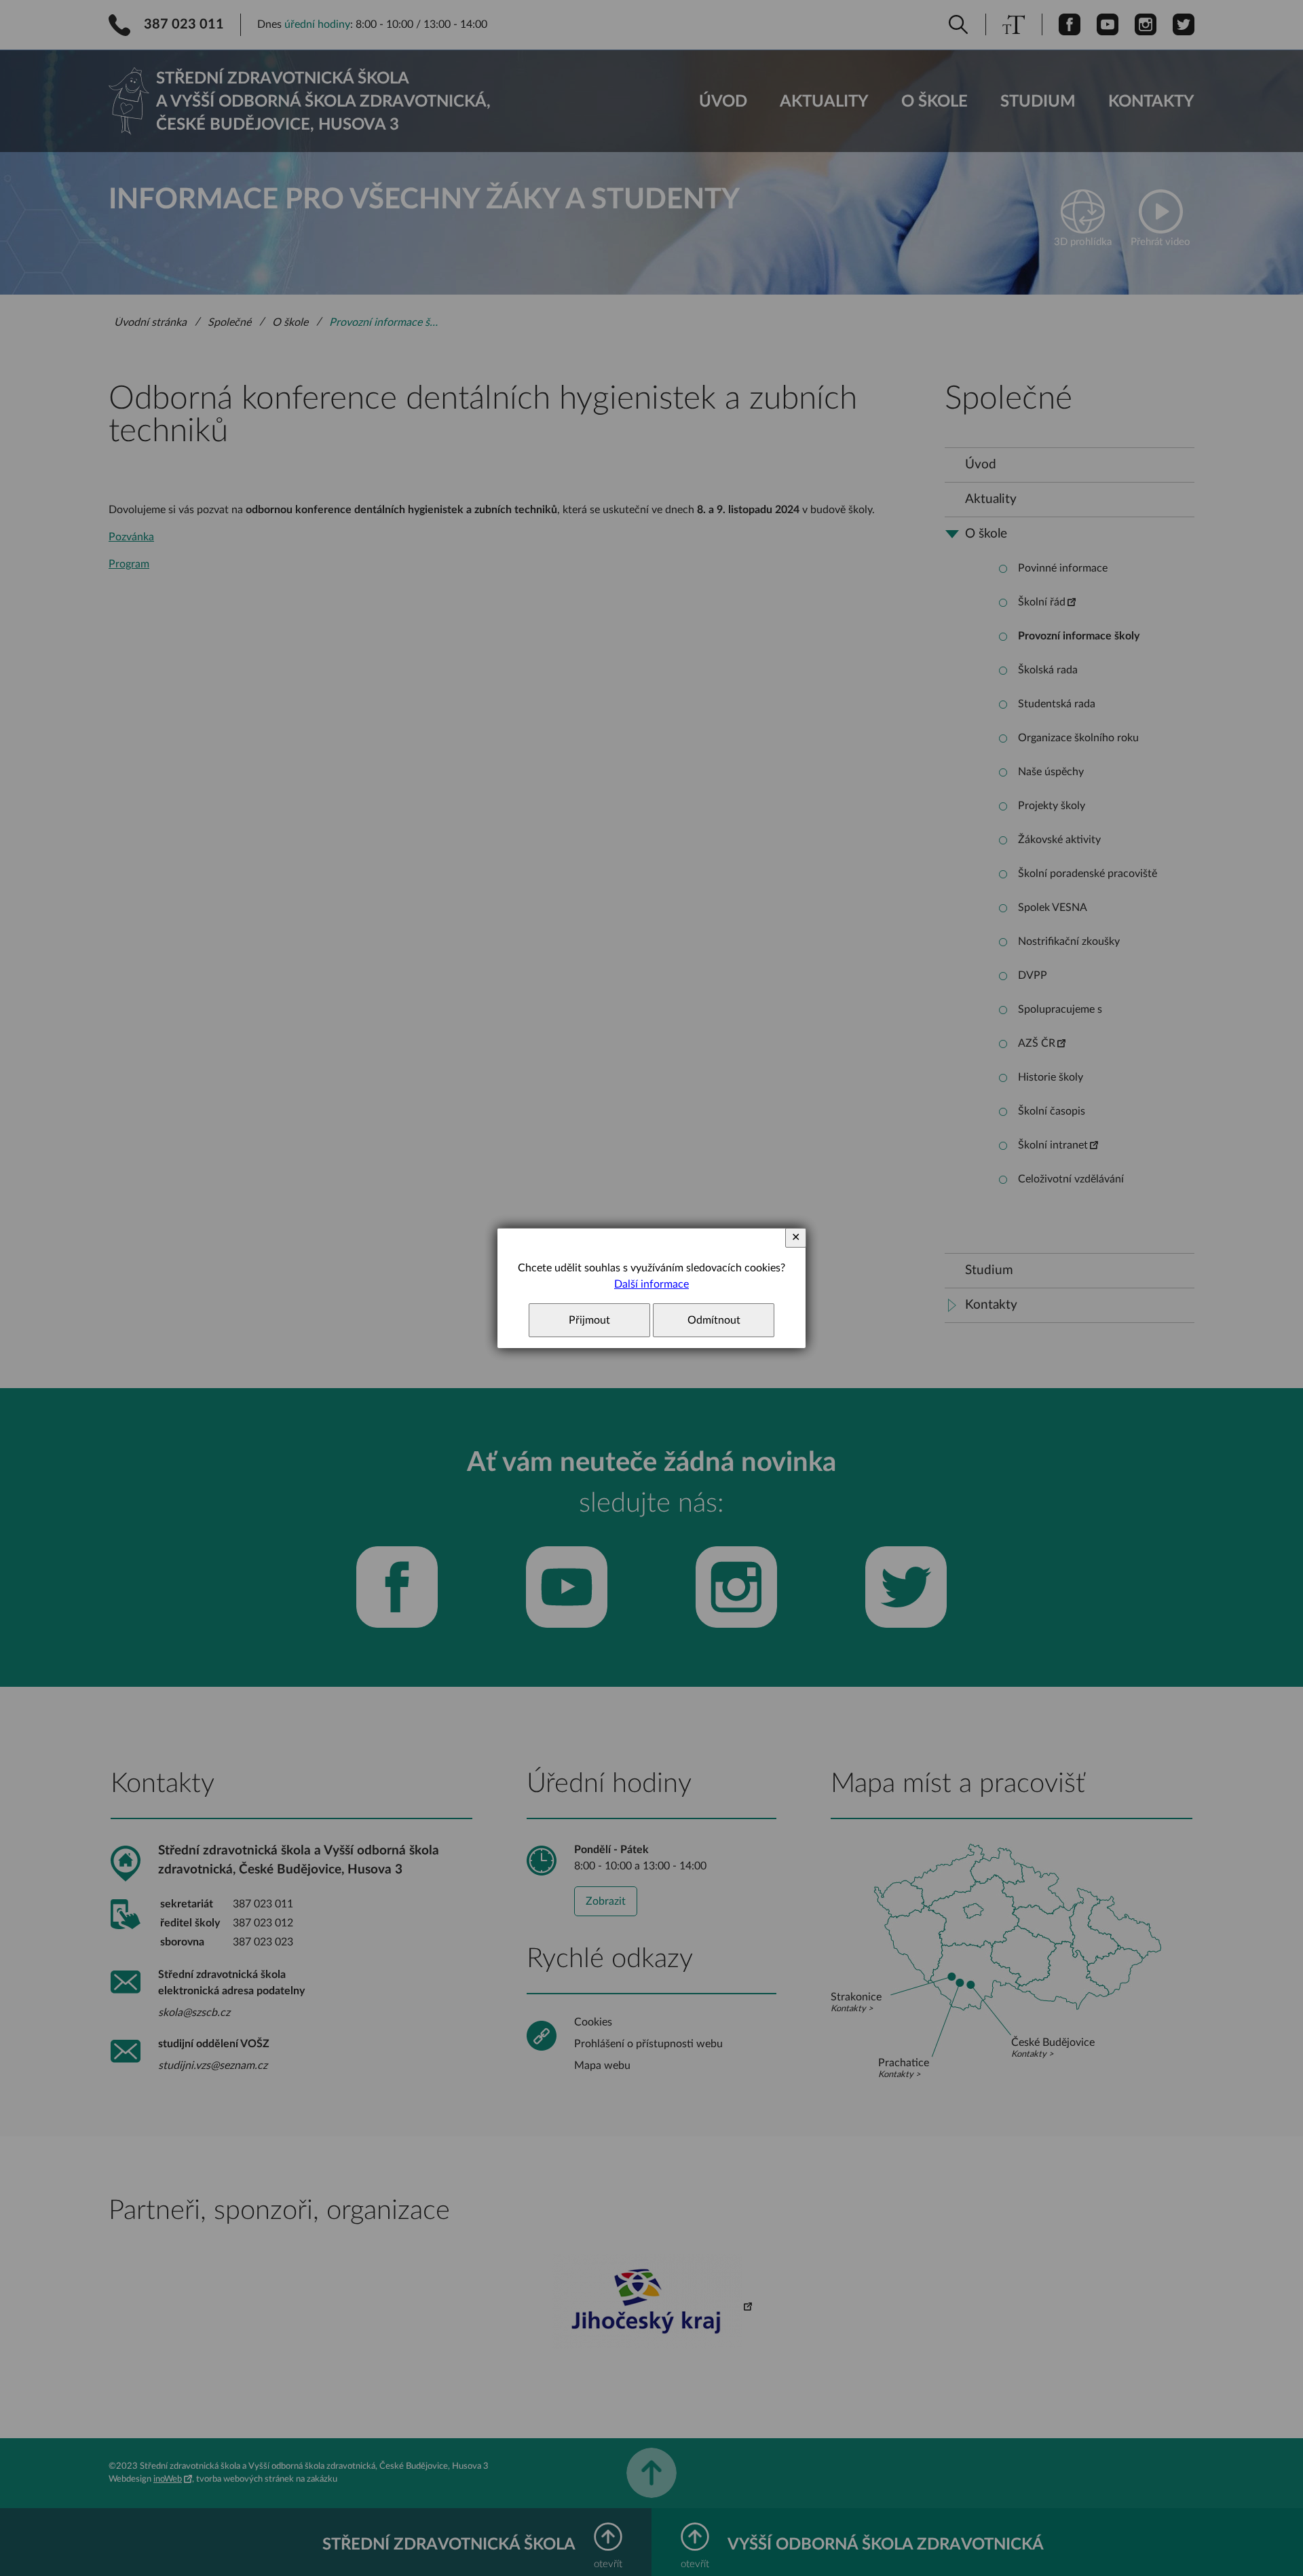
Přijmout (589, 1320)
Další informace (651, 1284)
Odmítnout (714, 1320)
